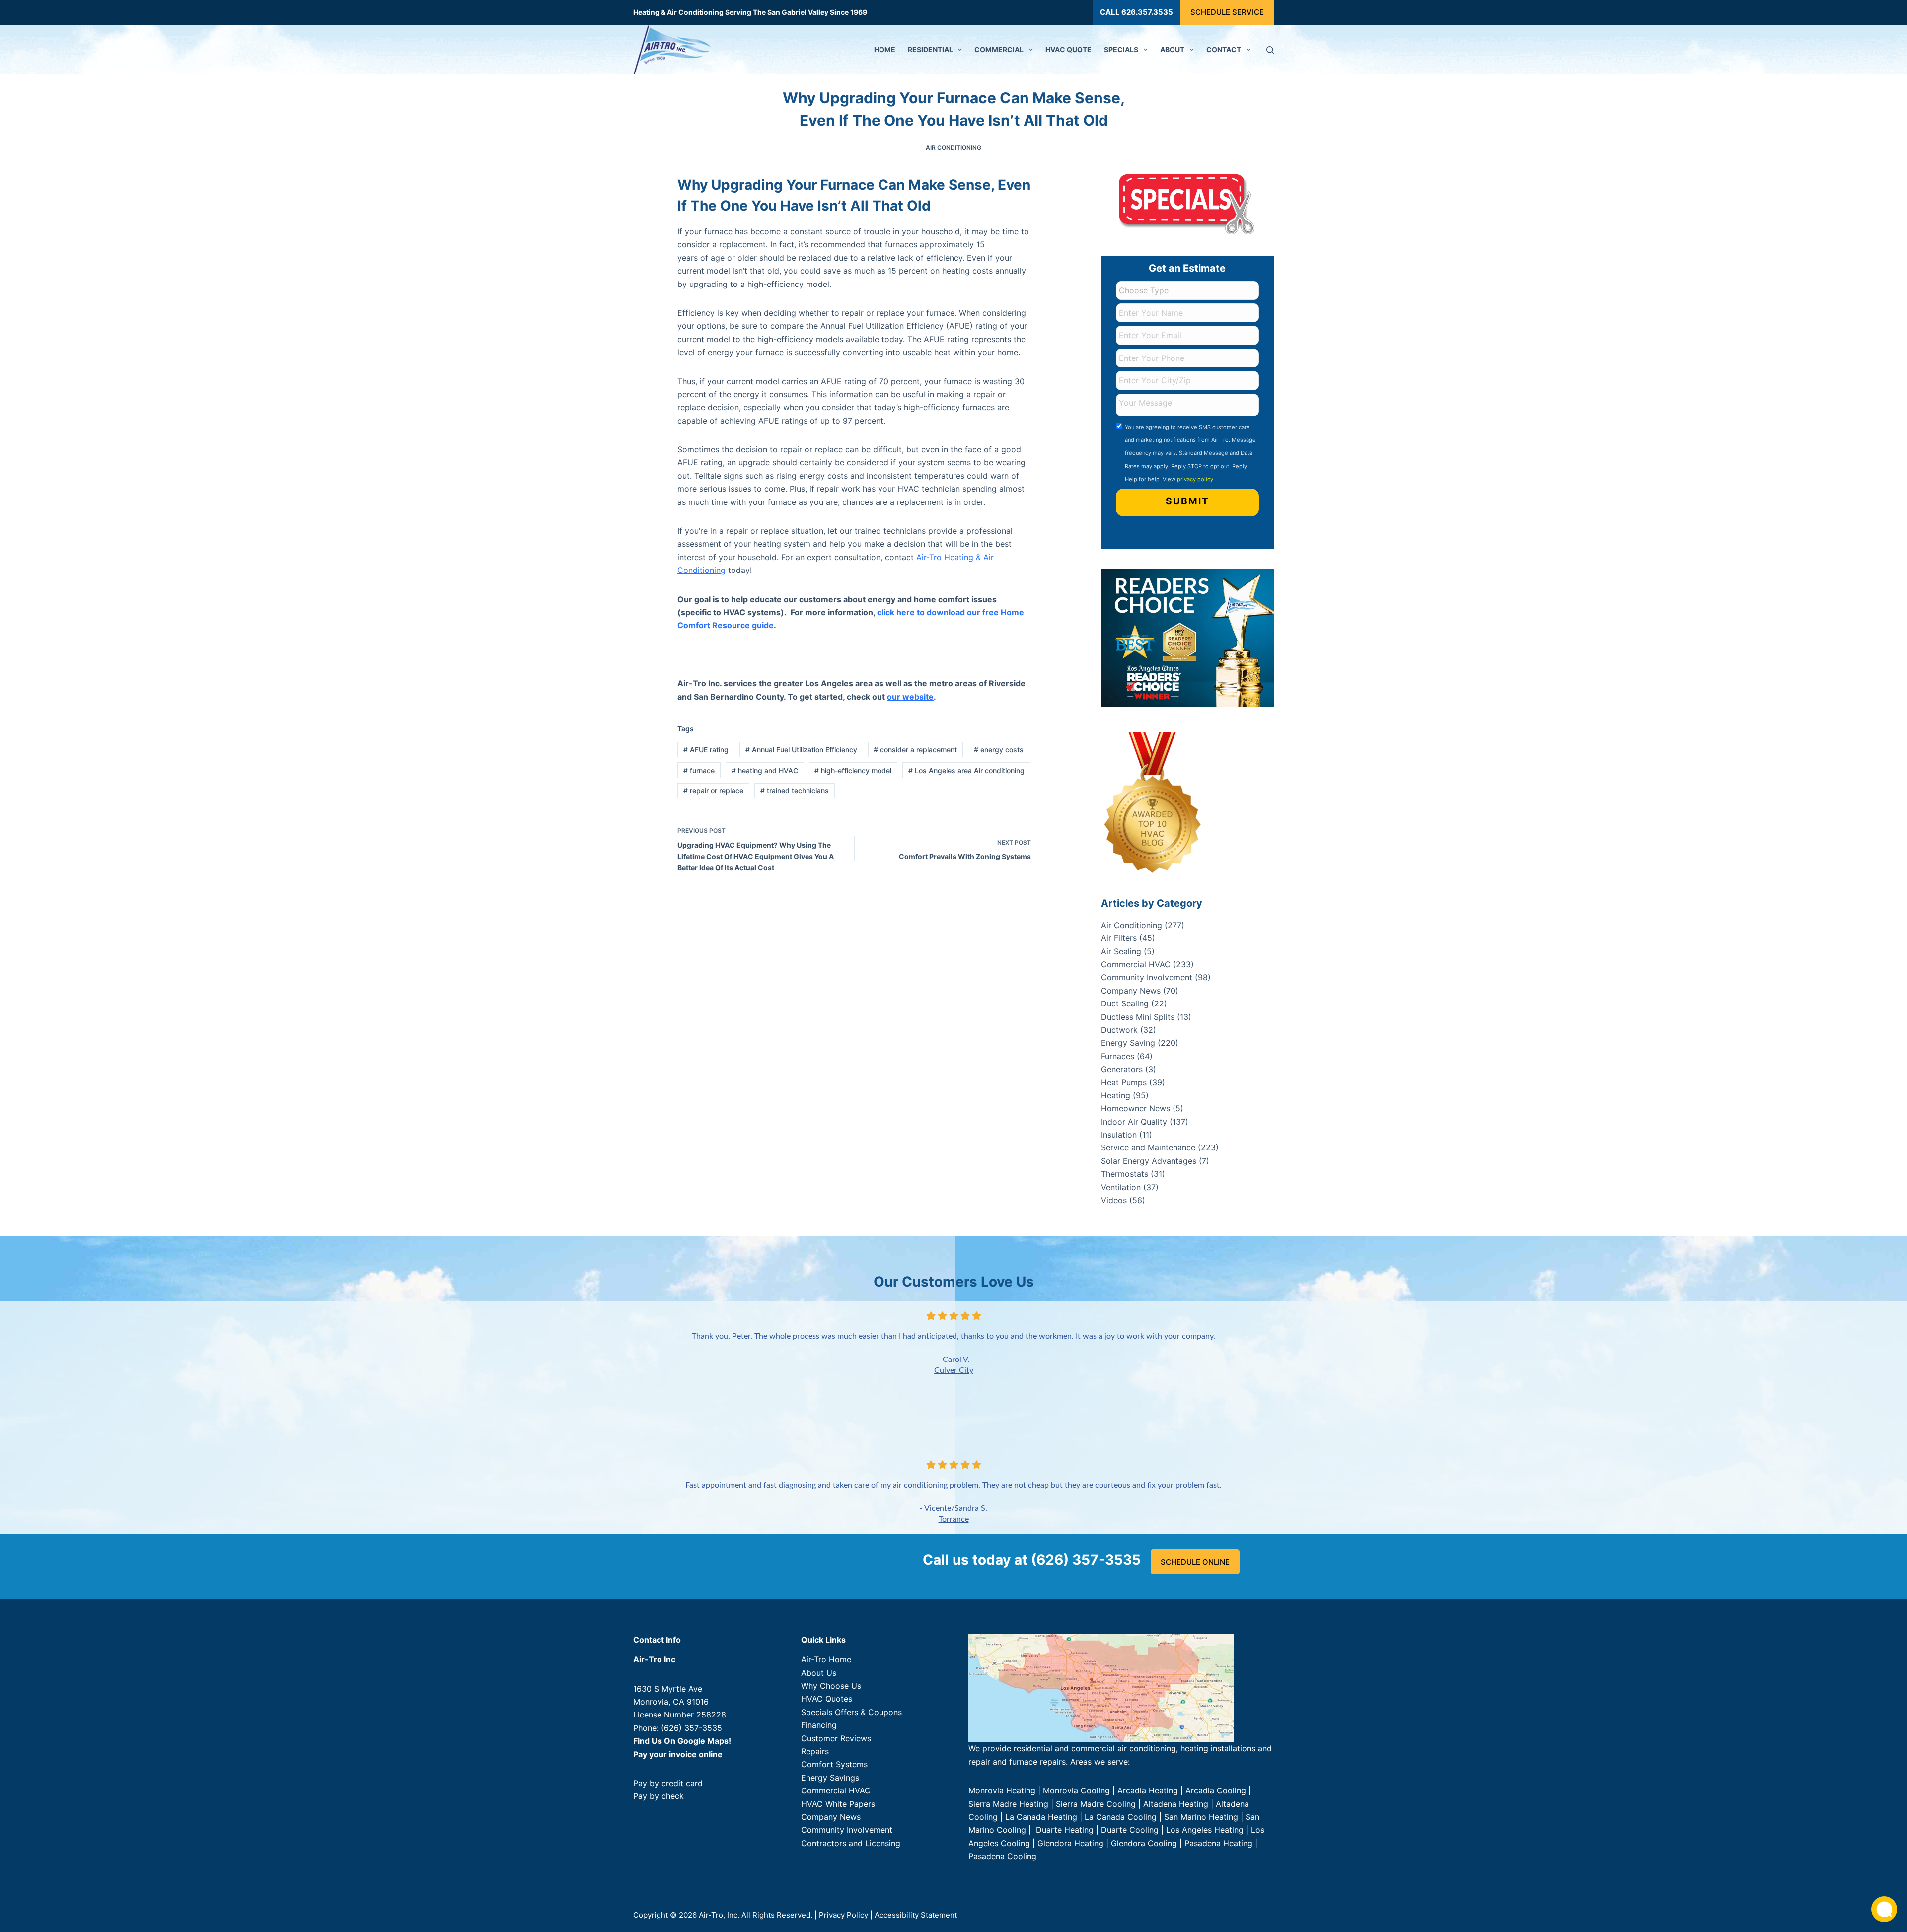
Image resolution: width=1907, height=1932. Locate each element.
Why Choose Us (831, 1686)
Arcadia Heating (1148, 1790)
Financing (819, 1725)
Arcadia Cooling (1217, 1790)
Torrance (954, 1519)
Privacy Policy (843, 1915)
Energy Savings (830, 1778)
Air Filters (1119, 938)
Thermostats (1125, 1174)
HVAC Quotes (827, 1699)
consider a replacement (915, 750)
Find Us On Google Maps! (682, 1741)
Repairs (815, 1751)
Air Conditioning (953, 148)
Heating (1116, 1095)
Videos (1114, 1200)
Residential (930, 49)
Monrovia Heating (1002, 1790)
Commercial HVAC (1136, 964)
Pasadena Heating (1218, 1843)
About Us (819, 1673)
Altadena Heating (1176, 1804)
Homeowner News (1136, 1108)
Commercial (999, 49)
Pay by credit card (668, 1783)
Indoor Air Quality (1134, 1122)
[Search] (1270, 50)
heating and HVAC (765, 770)
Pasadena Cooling (1002, 1856)
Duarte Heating (1065, 1830)
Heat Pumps (1124, 1082)
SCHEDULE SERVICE (1227, 12)
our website (910, 697)
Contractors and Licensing (851, 1843)
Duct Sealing (1125, 1003)
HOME (885, 49)
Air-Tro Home (826, 1659)
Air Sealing (1121, 951)
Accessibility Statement (916, 1915)
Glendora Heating (1070, 1843)
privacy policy (1195, 479)
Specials (1121, 49)
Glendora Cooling (1144, 1843)
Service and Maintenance (1148, 1147)
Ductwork (1119, 1030)
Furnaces (1118, 1056)
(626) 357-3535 (692, 1728)
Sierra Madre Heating (1008, 1804)
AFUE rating (706, 750)
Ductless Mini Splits (1138, 1017)
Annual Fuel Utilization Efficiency (801, 750)
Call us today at (1032, 1560)
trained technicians (795, 791)
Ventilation (1121, 1187)
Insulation (1119, 1135)
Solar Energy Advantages (1149, 1161)
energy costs (999, 750)
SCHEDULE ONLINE (1195, 1562)
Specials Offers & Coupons (851, 1712)
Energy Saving (1128, 1043)
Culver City (954, 1370)
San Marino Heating (1201, 1817)
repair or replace (713, 791)
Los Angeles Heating (1205, 1830)
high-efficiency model (853, 770)
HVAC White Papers (838, 1804)
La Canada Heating (1041, 1817)
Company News (1131, 991)
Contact (1224, 49)
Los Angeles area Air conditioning (966, 770)
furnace (699, 770)
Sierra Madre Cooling (1096, 1804)
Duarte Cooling (1130, 1830)
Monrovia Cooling (1076, 1790)
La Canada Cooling (1121, 1817)
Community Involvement (1147, 977)
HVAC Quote (1068, 49)
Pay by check (659, 1796)
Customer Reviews (836, 1738)
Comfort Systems (834, 1764)
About (1172, 49)
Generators (1122, 1069)
